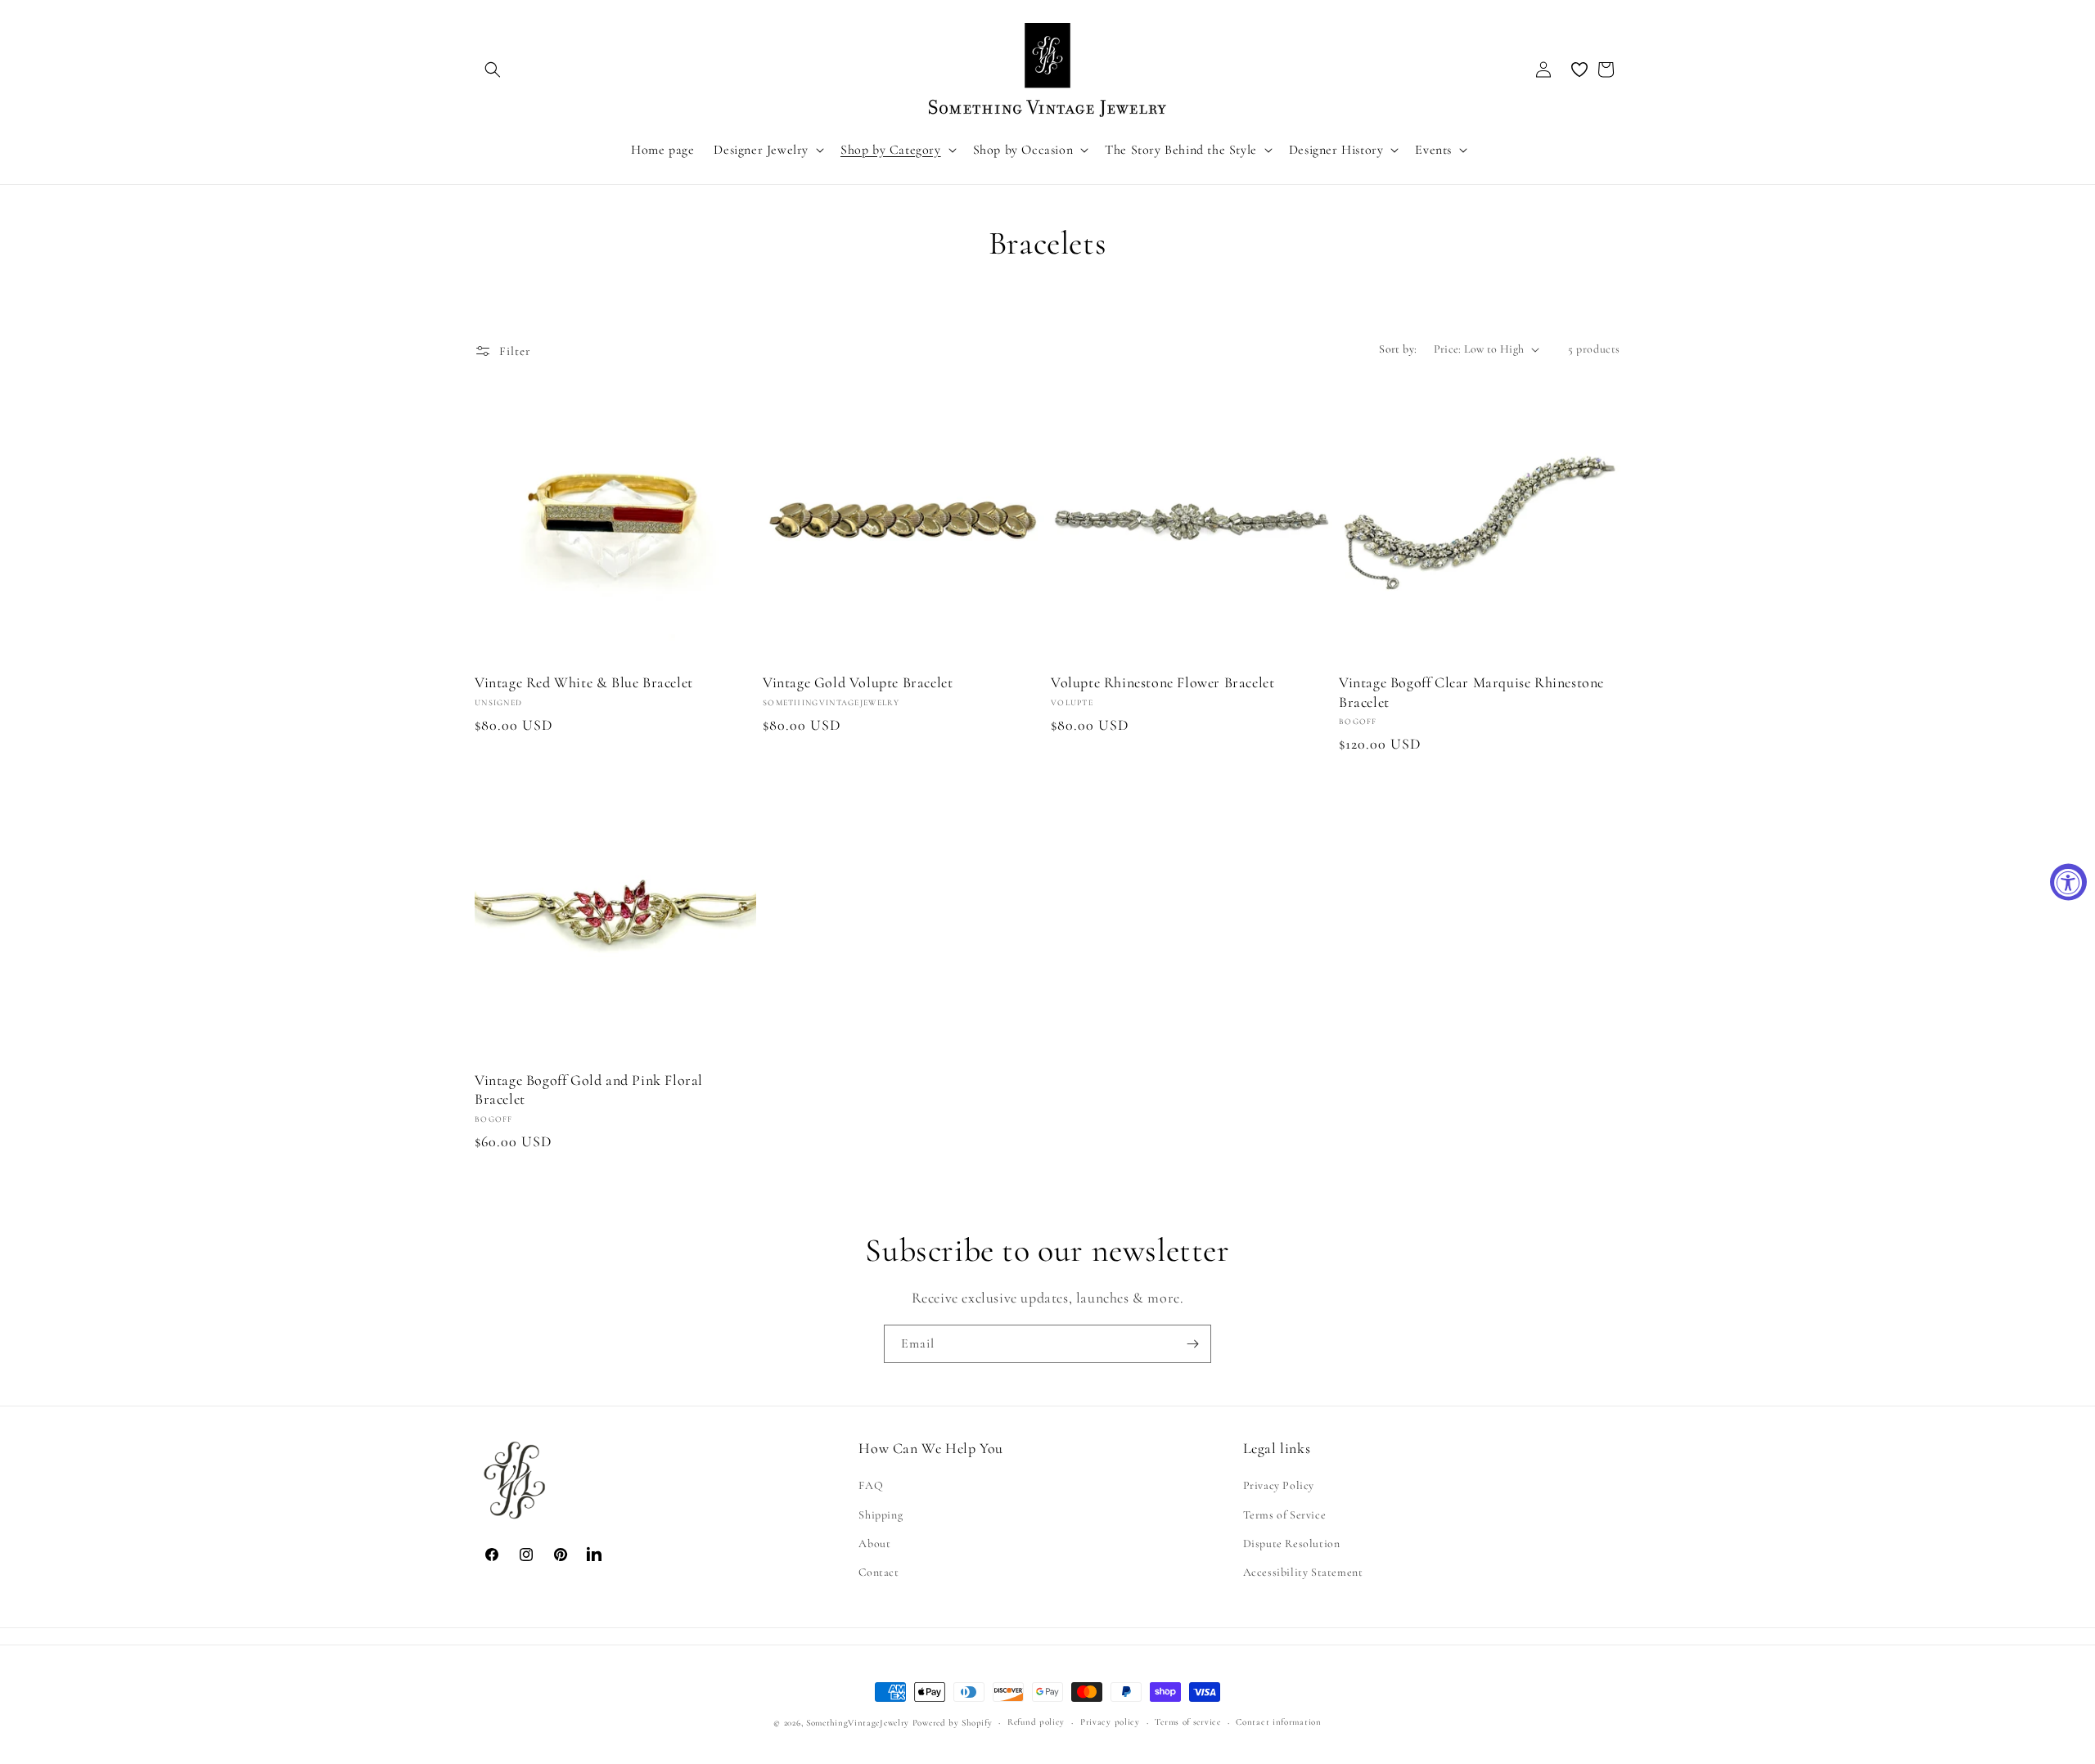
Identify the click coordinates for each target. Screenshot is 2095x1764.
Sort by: (1398, 349)
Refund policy (1036, 1722)
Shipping (881, 1515)
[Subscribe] (1192, 1344)
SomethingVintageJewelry (858, 1723)
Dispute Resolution (1292, 1543)
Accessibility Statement (1303, 1572)
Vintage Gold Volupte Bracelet (858, 682)
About (874, 1543)
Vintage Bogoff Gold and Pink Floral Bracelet (589, 1089)
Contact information (1278, 1722)
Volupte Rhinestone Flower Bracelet (1162, 682)
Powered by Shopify (953, 1723)
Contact (879, 1572)
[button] (493, 70)
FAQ (871, 1486)
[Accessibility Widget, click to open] (2068, 882)
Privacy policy (1110, 1722)
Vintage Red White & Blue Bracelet (584, 682)
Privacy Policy (1279, 1486)
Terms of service (1187, 1722)
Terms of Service (1285, 1515)
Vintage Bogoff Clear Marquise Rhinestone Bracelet (1471, 692)
